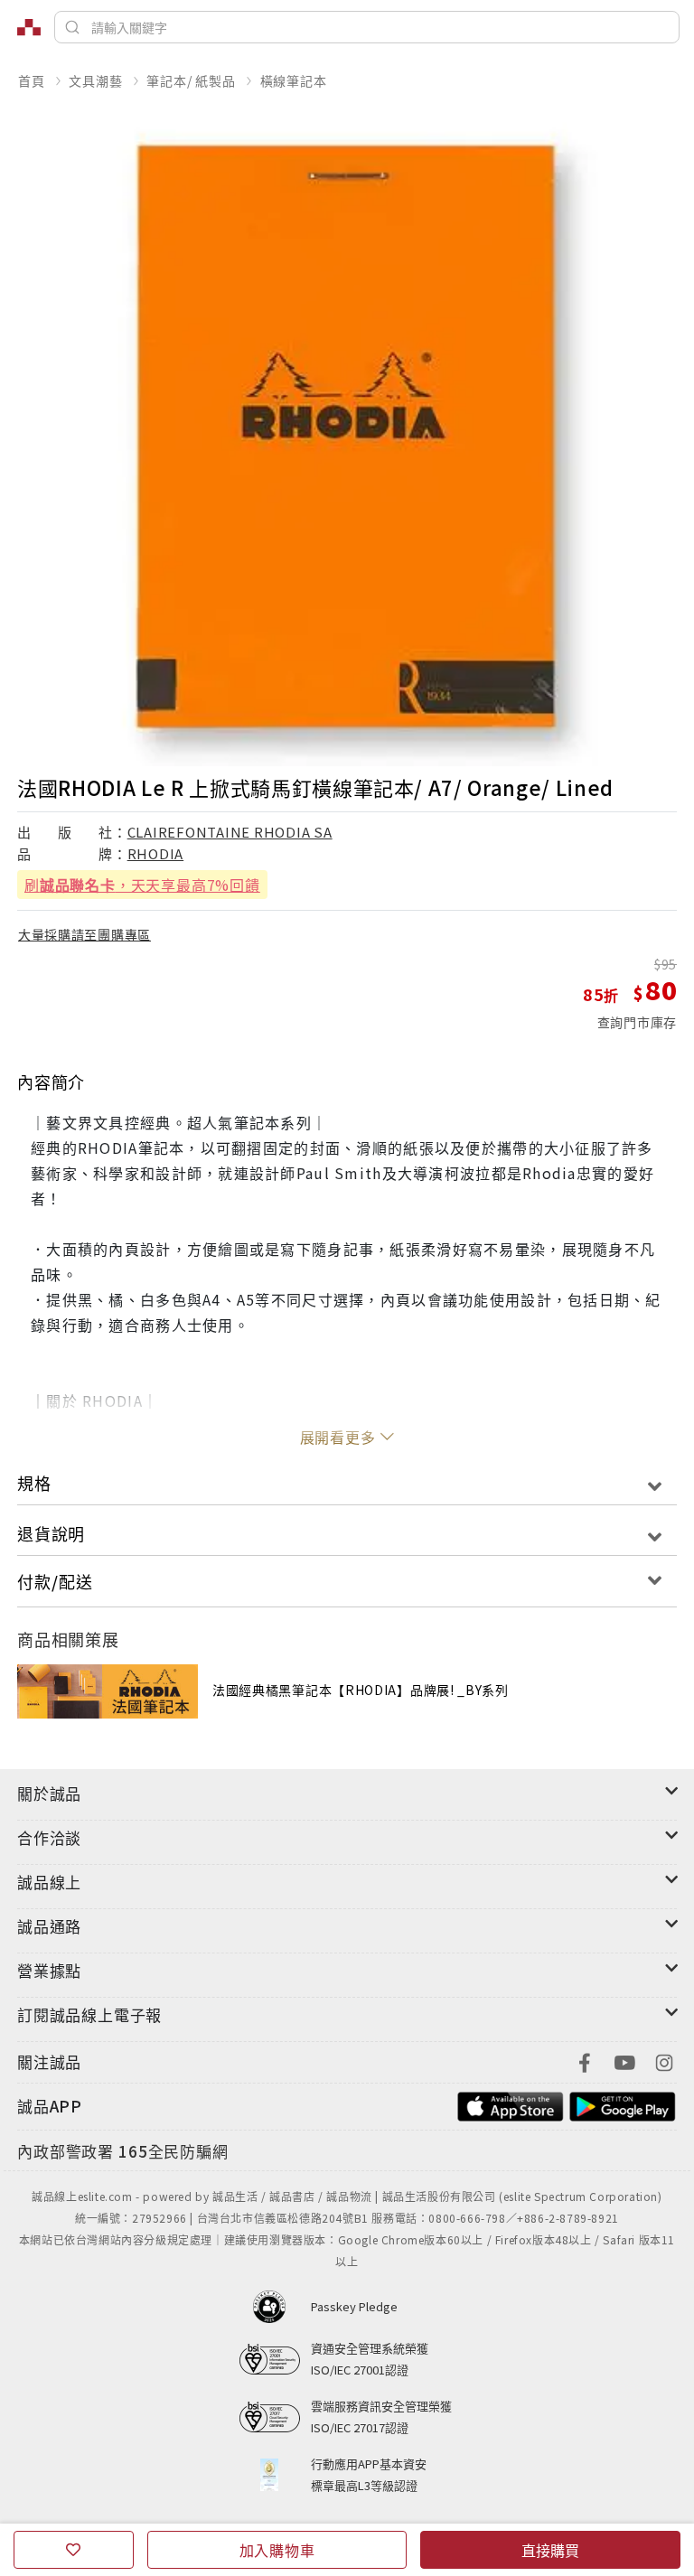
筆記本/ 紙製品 (191, 80)
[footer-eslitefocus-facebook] (585, 2061)
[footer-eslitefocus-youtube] (624, 2061)
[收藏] (74, 2550)
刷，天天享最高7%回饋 (142, 885)
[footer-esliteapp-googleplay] (623, 2104)
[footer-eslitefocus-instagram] (664, 2061)
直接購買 (550, 2550)
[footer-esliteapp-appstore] (511, 2104)
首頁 (32, 80)
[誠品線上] (29, 27)
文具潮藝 (95, 80)
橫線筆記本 (294, 80)
